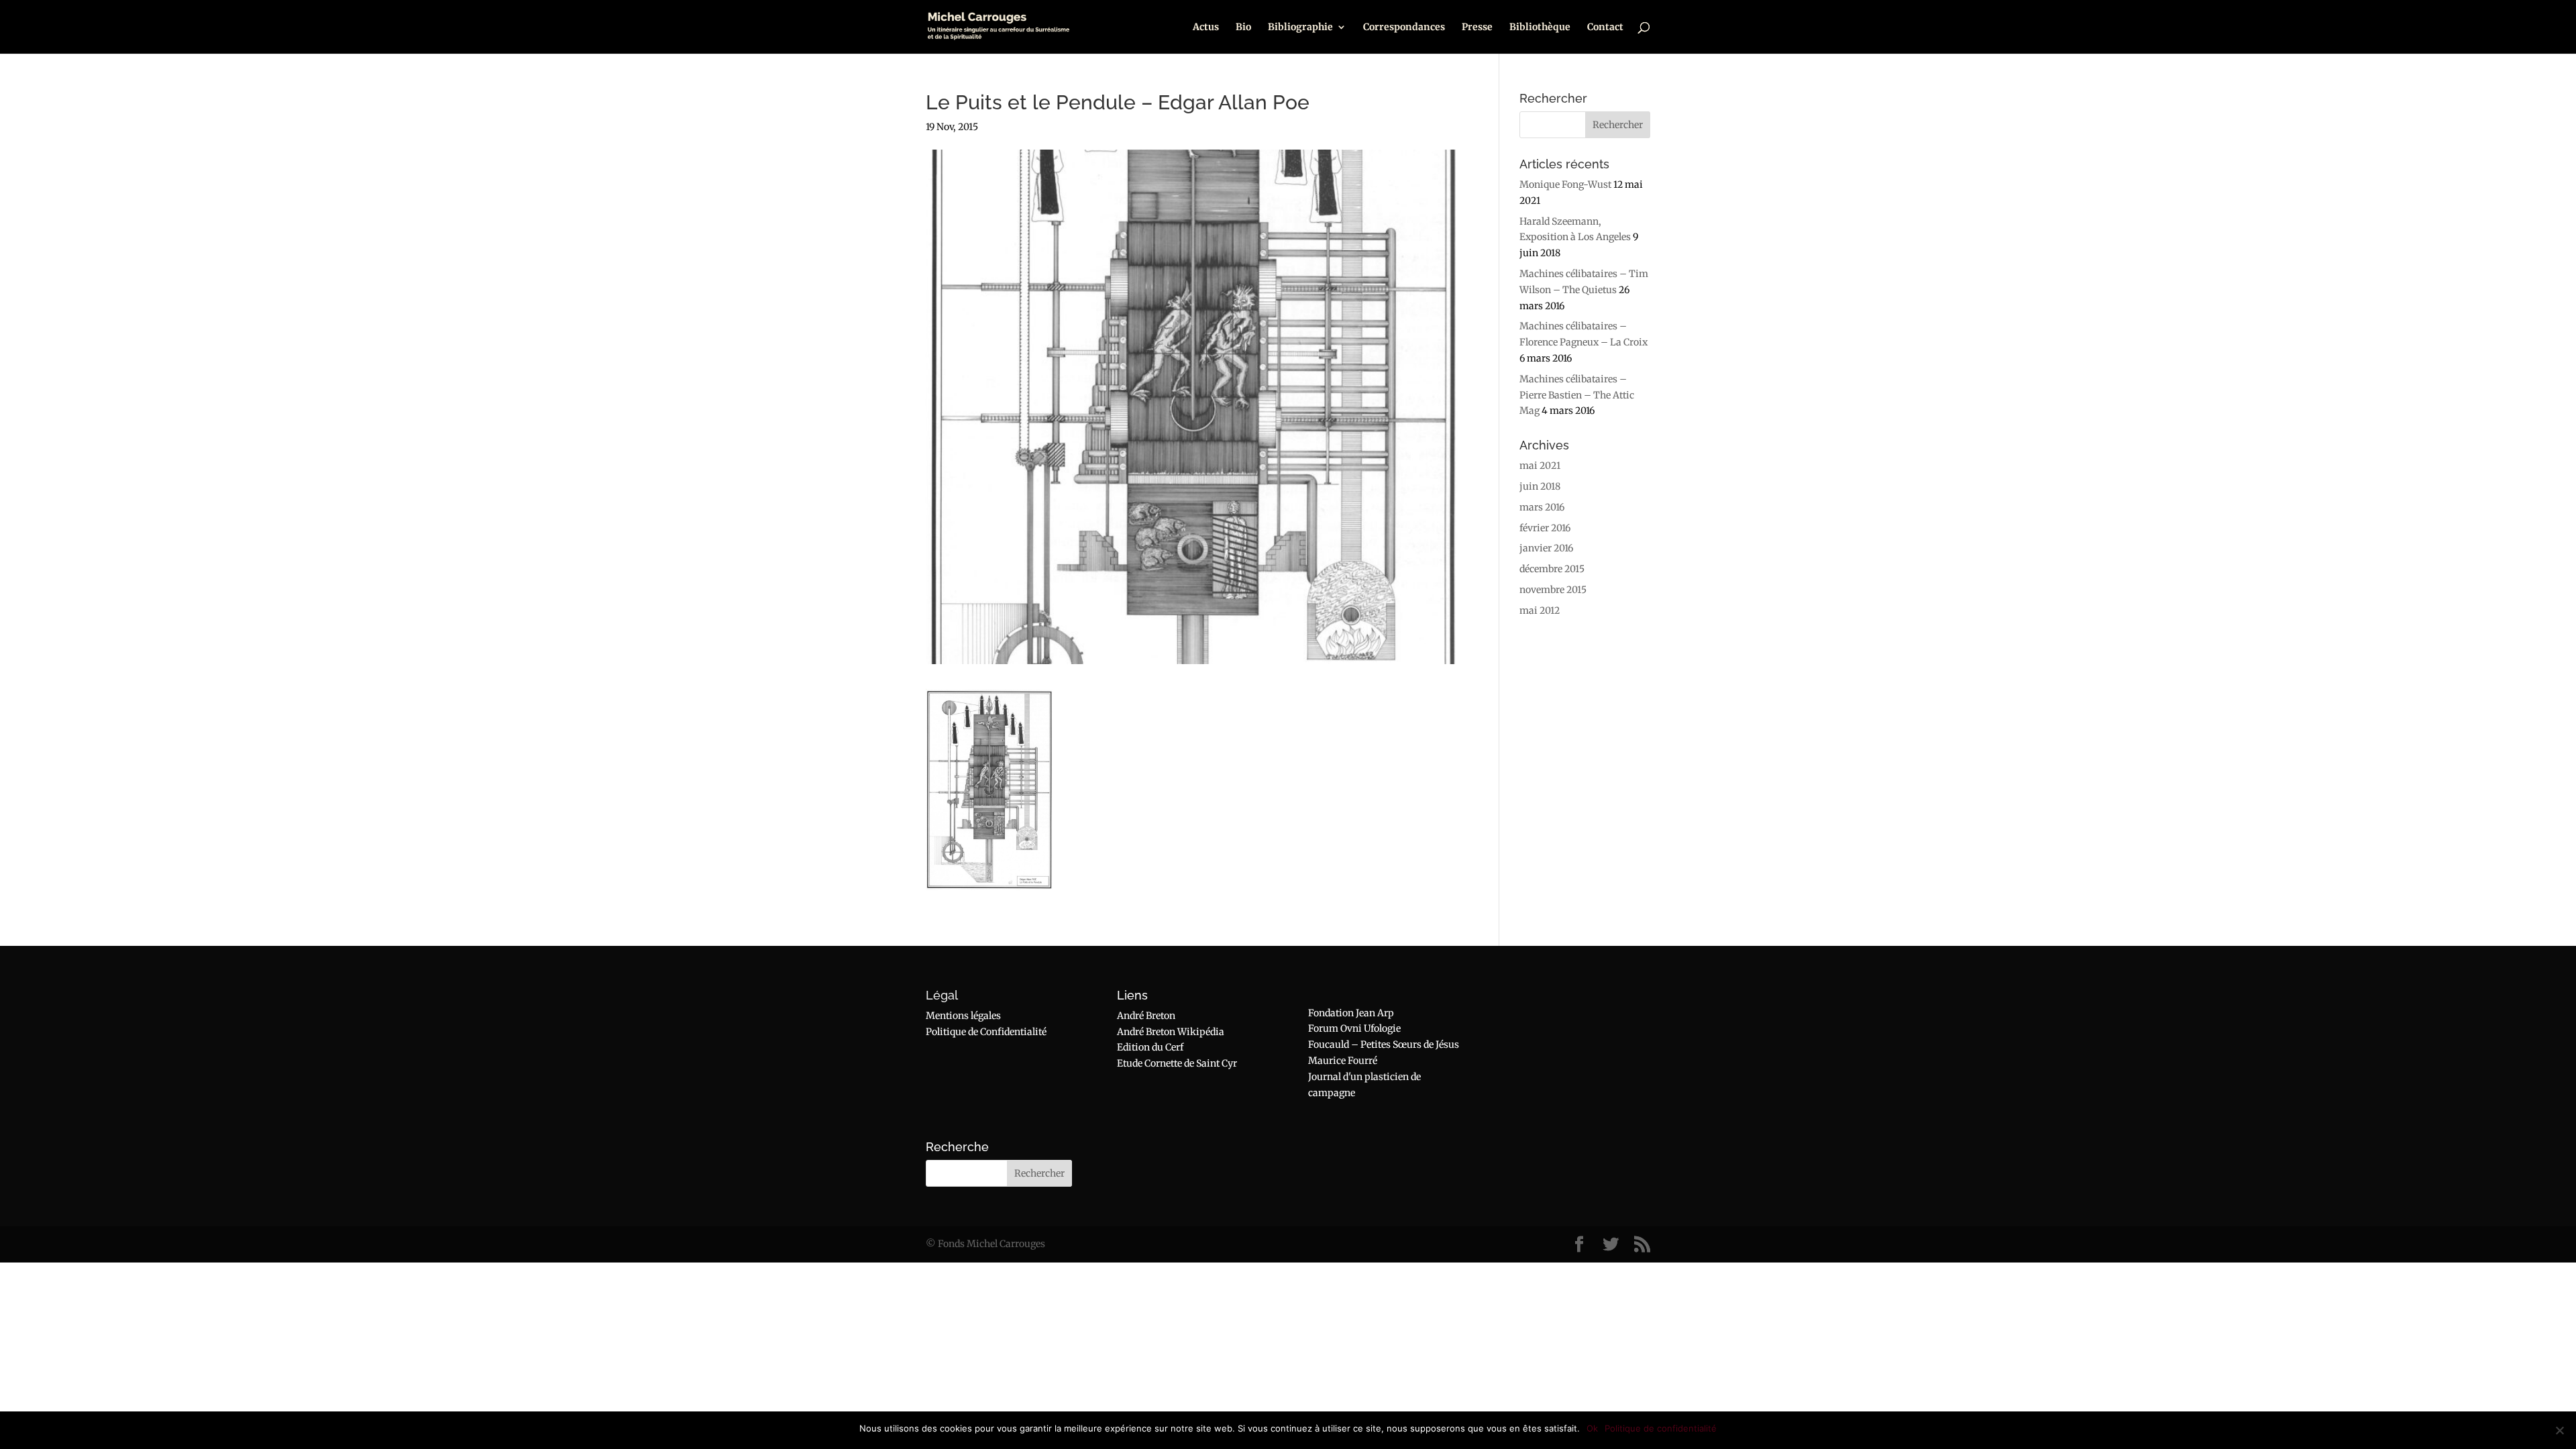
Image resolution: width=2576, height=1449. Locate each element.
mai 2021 (1540, 466)
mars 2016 (1542, 507)
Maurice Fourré (1343, 1061)
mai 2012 (1540, 610)
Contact (1605, 28)
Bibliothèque (1540, 28)
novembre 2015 (1553, 590)
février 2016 (1545, 528)
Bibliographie (1300, 28)
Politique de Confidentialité (986, 1032)
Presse (1477, 28)
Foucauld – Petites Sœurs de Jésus (1384, 1044)
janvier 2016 (1546, 548)
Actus (1206, 28)
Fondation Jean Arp (1351, 1013)
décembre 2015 (1552, 569)
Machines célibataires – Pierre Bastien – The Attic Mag (1577, 395)
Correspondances (1404, 28)
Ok (1592, 1428)
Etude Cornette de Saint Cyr (1177, 1063)
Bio (1243, 28)
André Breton (1146, 1016)
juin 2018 (1540, 486)
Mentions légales (963, 1016)
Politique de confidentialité (1661, 1428)
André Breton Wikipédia (1171, 1032)
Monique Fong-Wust (1565, 184)
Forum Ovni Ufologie (1354, 1028)
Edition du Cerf (1150, 1047)
